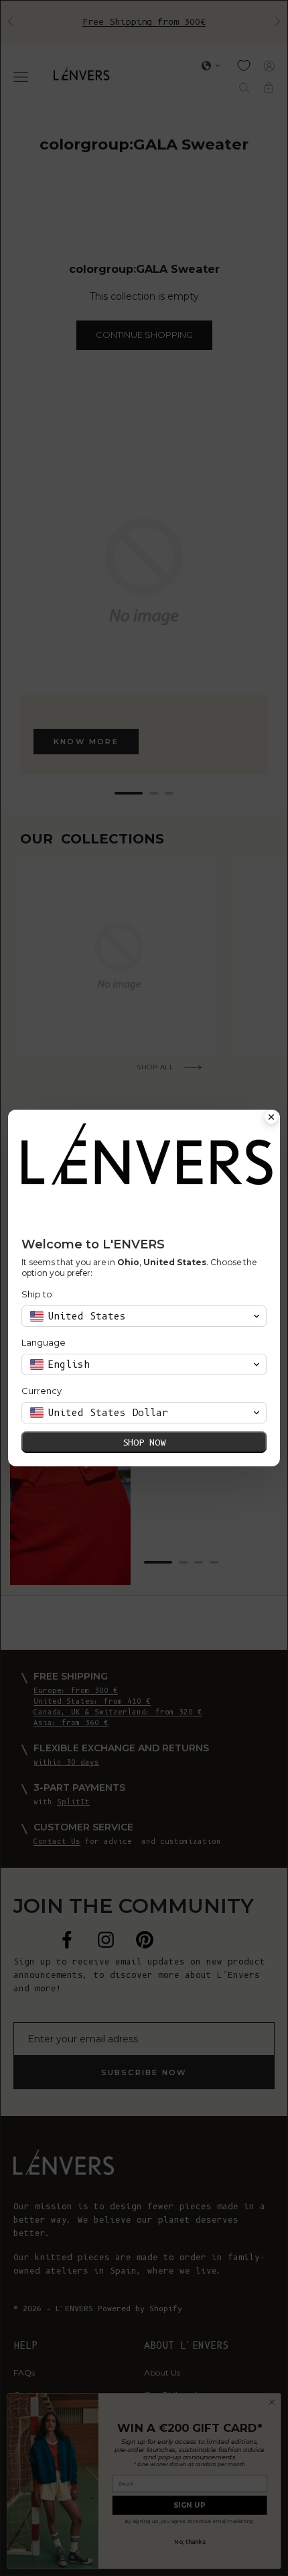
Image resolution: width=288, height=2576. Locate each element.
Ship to (37, 1294)
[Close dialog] (271, 1118)
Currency (42, 1391)
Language (44, 1342)
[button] (144, 1316)
